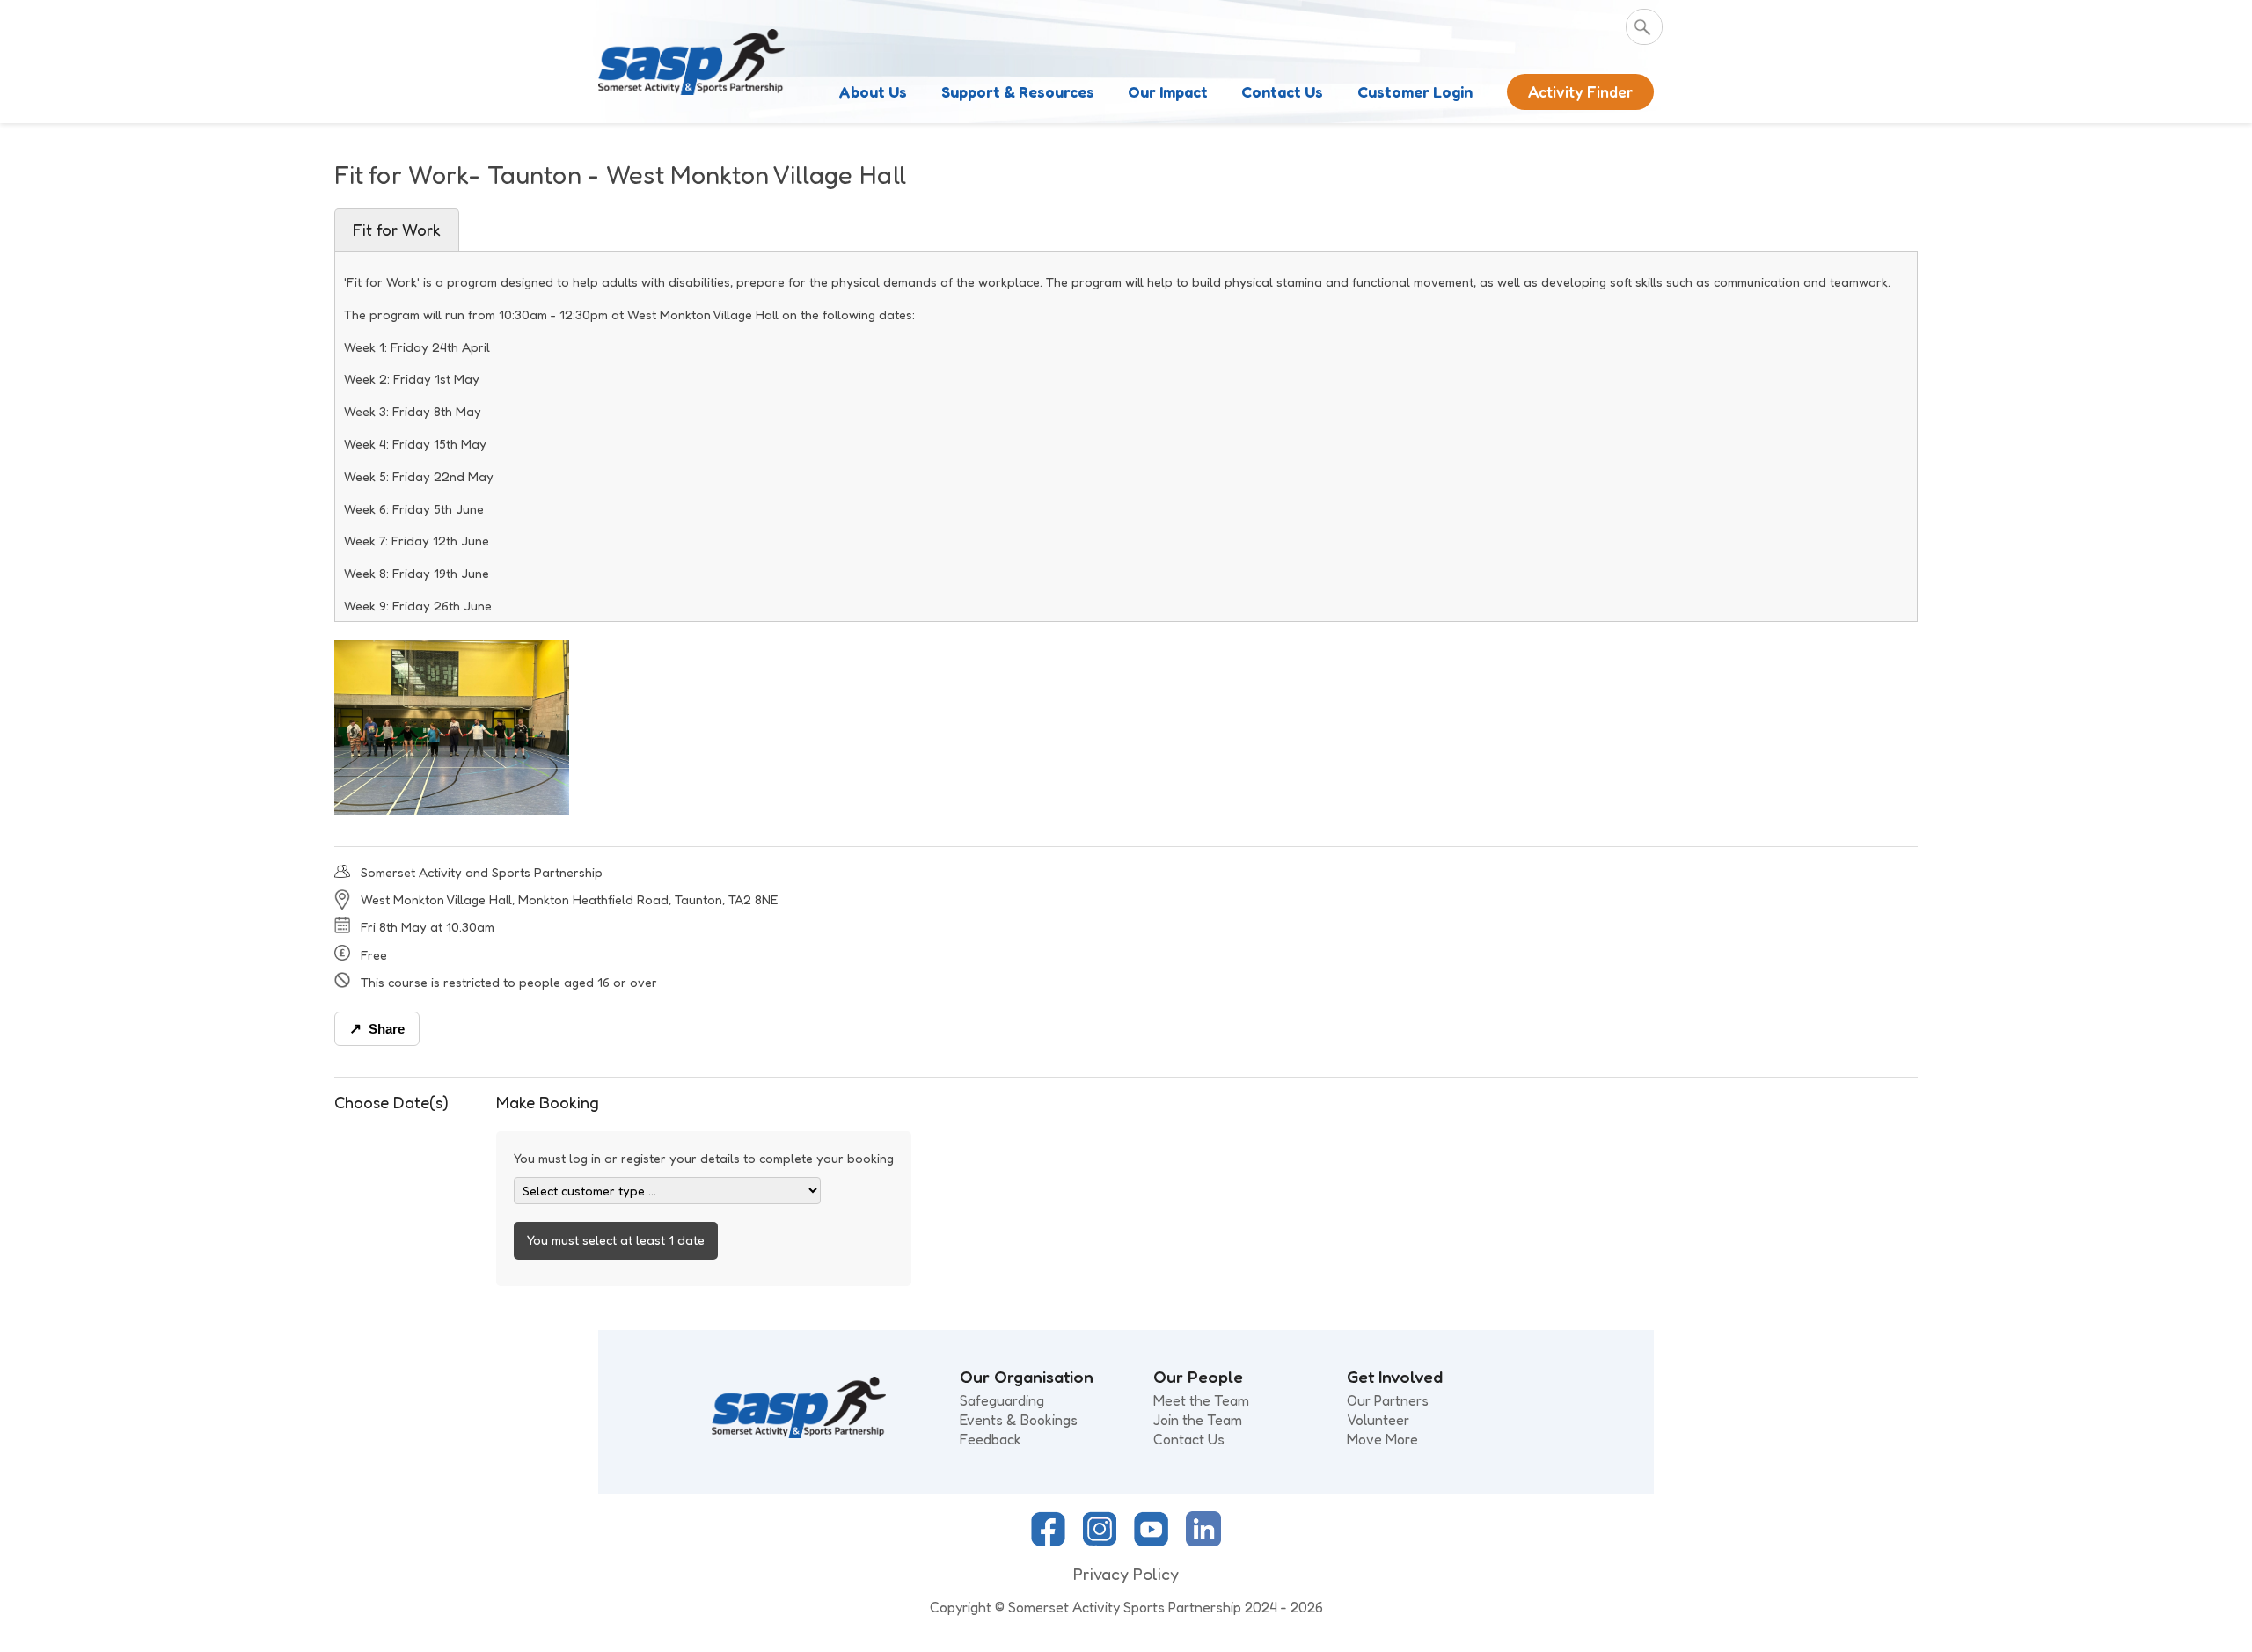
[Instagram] (1100, 1541)
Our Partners (1388, 1400)
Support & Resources (1018, 92)
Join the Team (1198, 1420)
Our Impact (1168, 92)
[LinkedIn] (1203, 1541)
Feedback (991, 1439)
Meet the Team (1201, 1400)
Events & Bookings (1019, 1420)
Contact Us (1282, 92)
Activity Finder (1580, 92)
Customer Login (1415, 92)
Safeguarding (1002, 1400)
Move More (1382, 1439)
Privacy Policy (1126, 1574)
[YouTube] (1151, 1541)
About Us (873, 92)
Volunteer (1378, 1420)
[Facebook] (1048, 1541)
